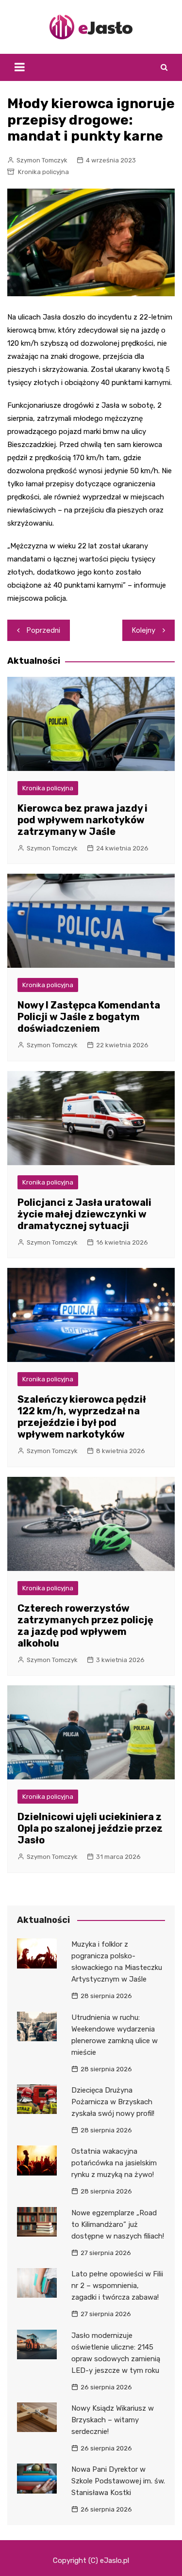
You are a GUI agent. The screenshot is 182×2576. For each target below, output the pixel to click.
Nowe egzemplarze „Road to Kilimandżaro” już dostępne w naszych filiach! (118, 2224)
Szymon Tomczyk (42, 160)
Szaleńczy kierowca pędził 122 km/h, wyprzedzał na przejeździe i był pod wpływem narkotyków (82, 1417)
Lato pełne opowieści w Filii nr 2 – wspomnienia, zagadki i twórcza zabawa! (117, 2286)
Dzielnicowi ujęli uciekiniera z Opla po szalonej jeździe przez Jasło (90, 1828)
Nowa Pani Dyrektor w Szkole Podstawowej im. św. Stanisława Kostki (118, 2481)
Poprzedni (43, 630)
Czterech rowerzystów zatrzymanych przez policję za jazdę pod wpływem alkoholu (85, 1626)
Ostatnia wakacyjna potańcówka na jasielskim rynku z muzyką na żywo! (114, 2163)
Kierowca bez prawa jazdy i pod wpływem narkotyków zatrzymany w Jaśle (83, 820)
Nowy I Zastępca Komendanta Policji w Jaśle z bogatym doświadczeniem (89, 1017)
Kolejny (144, 630)
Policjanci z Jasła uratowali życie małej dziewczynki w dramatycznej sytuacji (84, 1214)
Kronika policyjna (43, 172)
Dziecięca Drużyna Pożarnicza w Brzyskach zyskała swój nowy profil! (113, 2102)
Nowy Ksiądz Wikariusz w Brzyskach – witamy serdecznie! (113, 2420)
